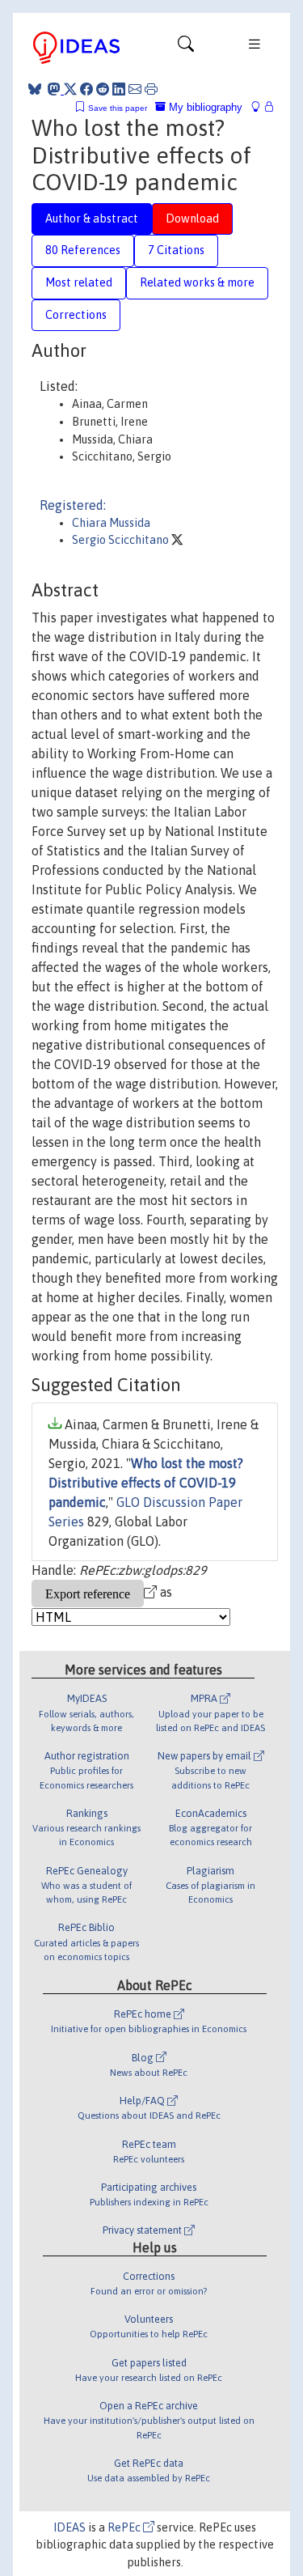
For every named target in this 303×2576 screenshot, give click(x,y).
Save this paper (118, 108)
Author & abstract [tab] (92, 219)
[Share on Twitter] (70, 89)
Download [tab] (192, 219)
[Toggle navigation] (186, 48)
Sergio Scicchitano (122, 540)
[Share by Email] (135, 89)
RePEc (125, 2527)
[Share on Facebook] (86, 89)
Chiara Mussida (111, 523)
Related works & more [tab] (197, 282)
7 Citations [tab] (176, 250)
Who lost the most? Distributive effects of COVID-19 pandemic (146, 1483)
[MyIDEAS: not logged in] (260, 107)
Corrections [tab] (76, 315)
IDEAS (69, 2527)
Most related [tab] (79, 282)
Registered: (73, 505)
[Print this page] (151, 89)
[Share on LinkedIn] (119, 89)
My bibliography (204, 107)
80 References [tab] (83, 250)
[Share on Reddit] (103, 89)
